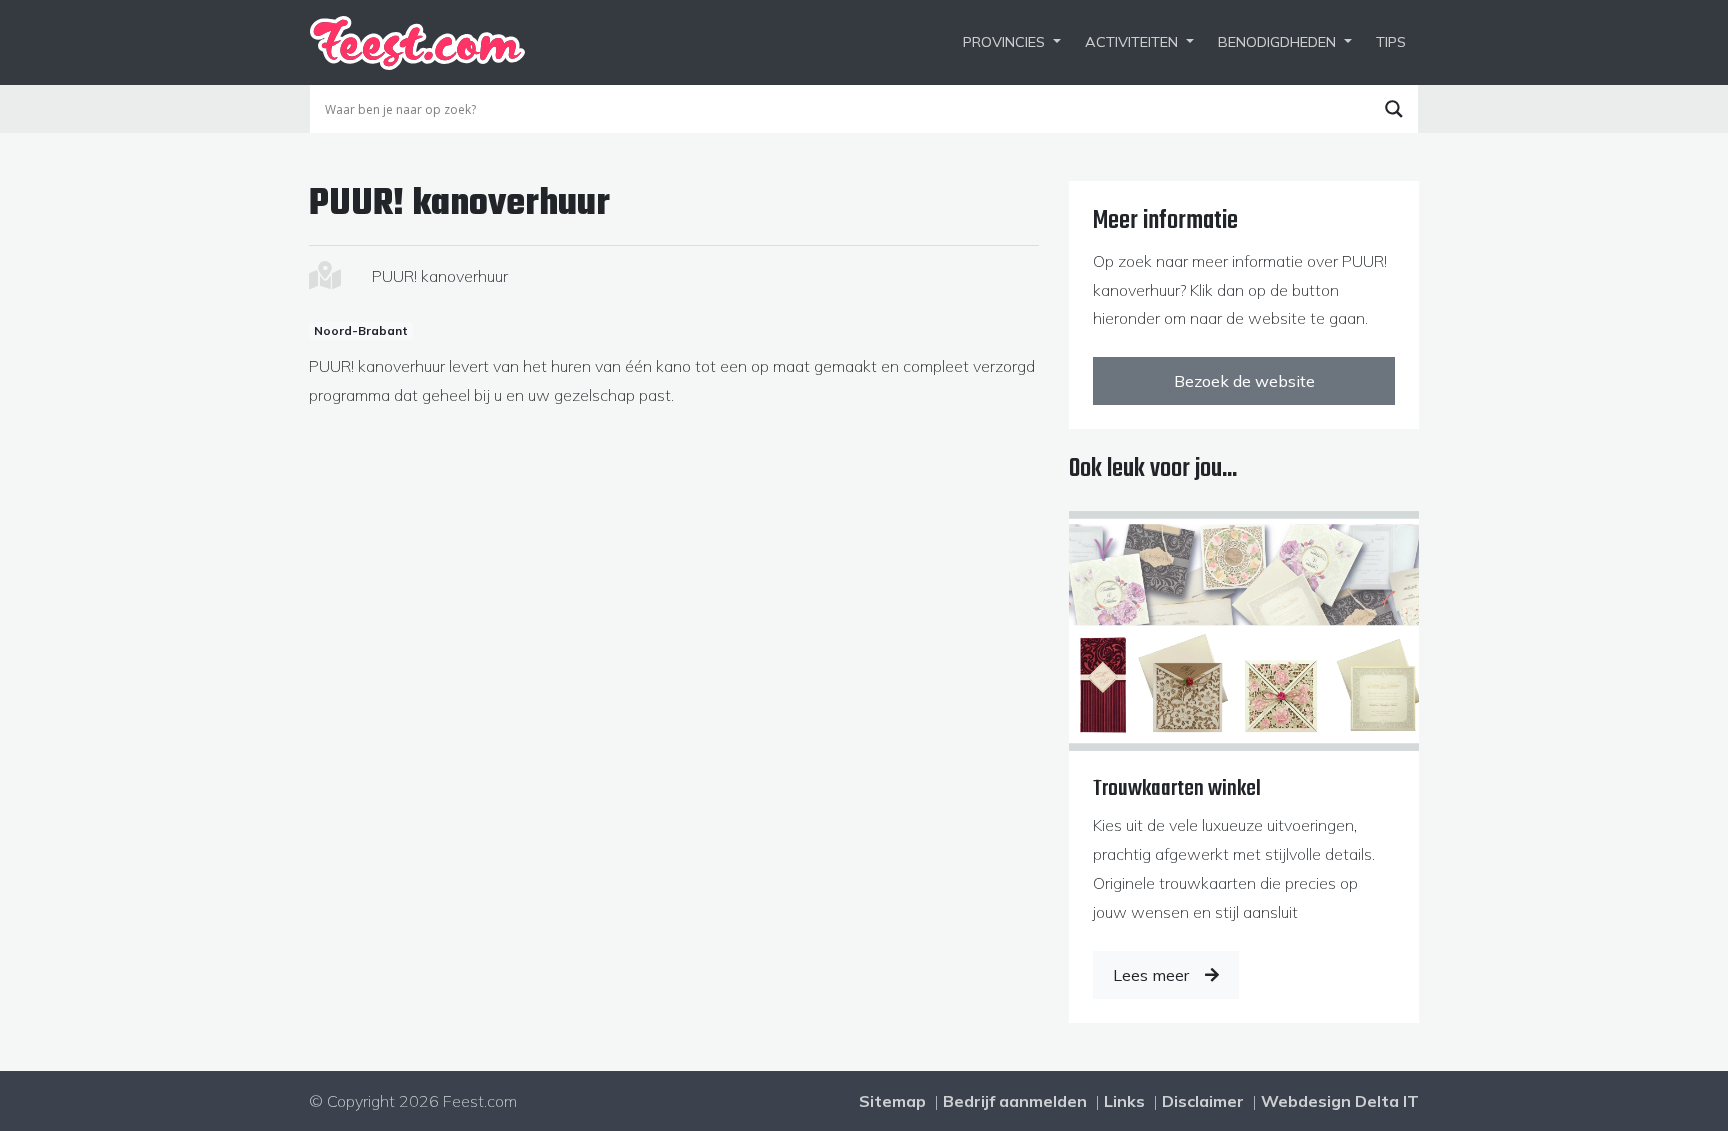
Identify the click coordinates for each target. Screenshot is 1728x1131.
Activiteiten (1131, 42)
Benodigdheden (1277, 42)
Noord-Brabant (361, 330)
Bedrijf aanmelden (1015, 1101)
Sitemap (892, 1101)
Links (1124, 1101)
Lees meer (1151, 975)
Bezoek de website (1244, 381)
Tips (1391, 42)
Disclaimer (1203, 1101)
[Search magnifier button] (1394, 109)
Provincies (1004, 42)
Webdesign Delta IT (1340, 1101)
